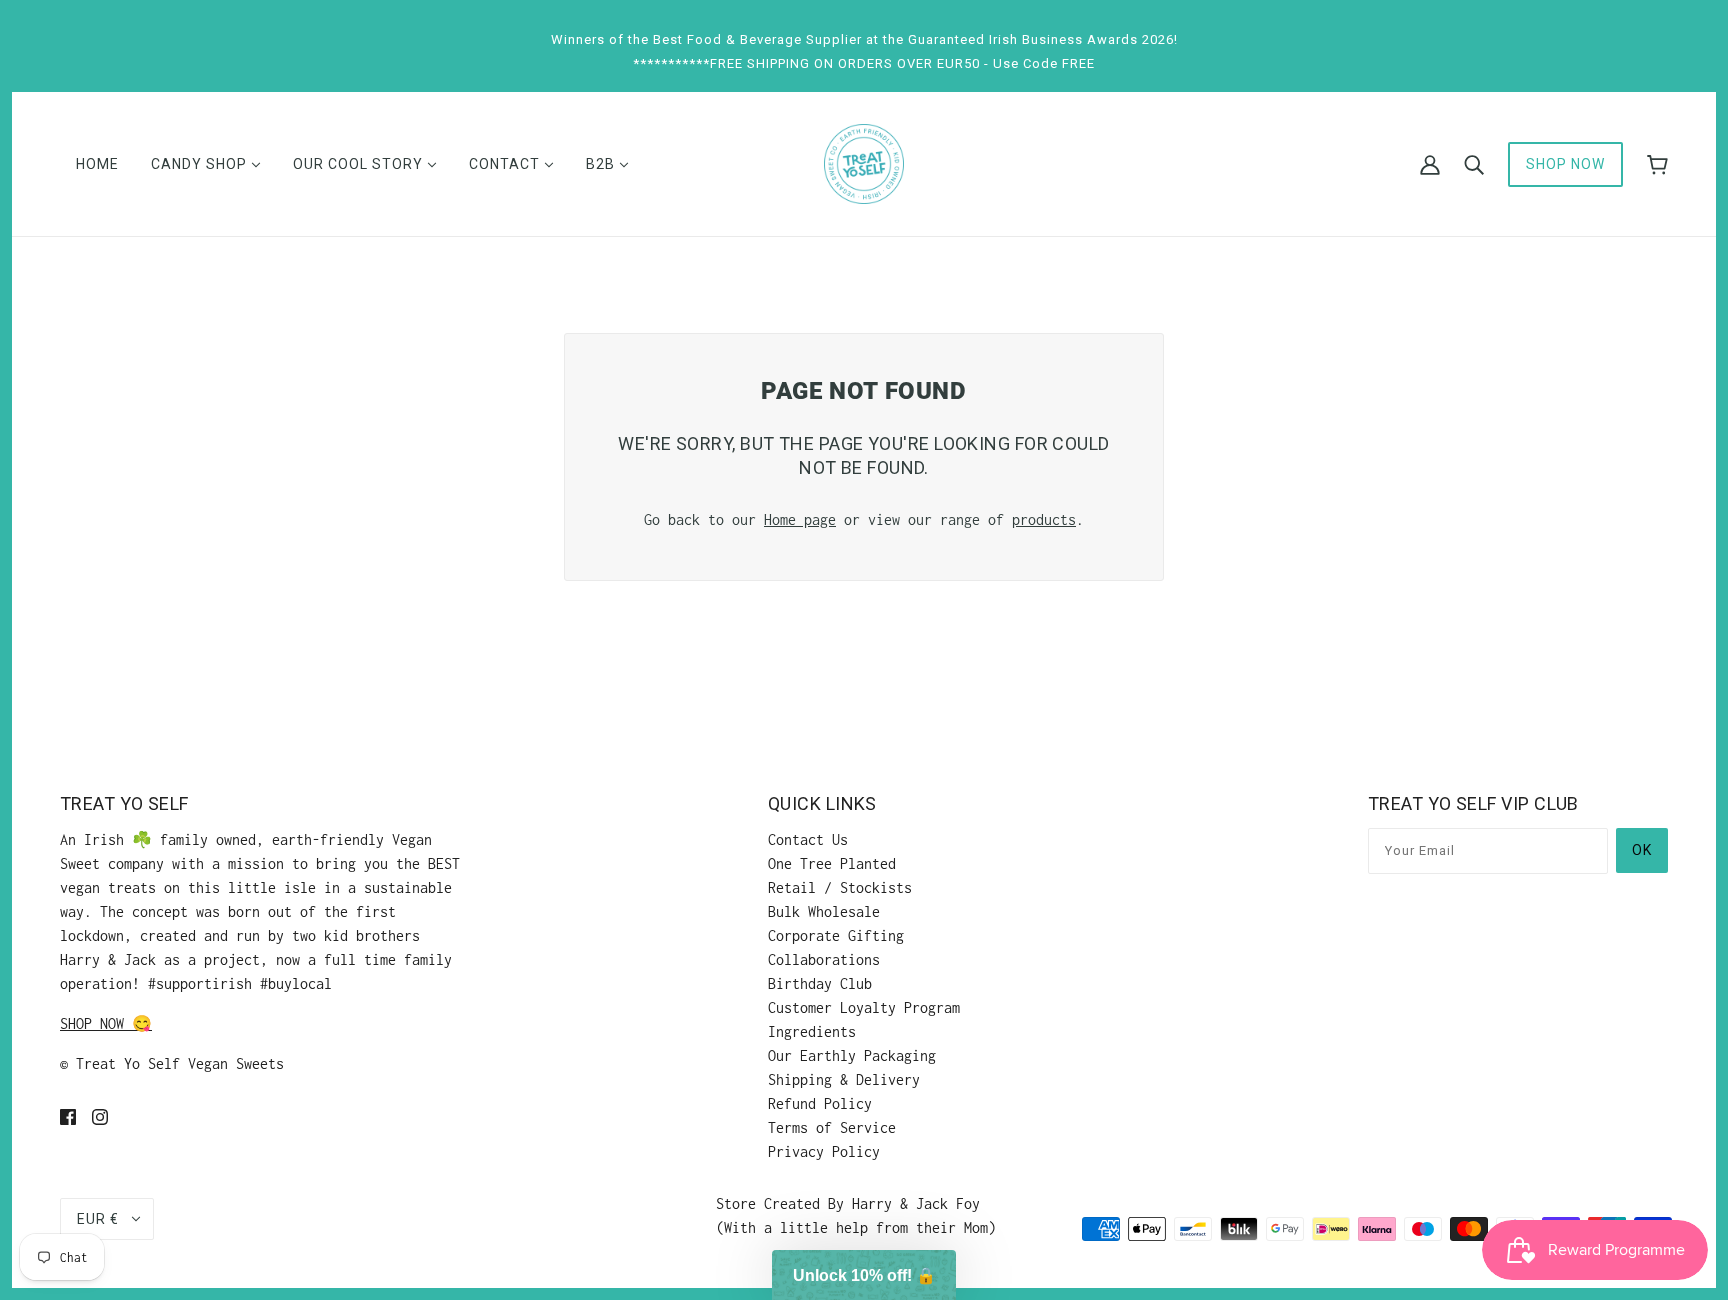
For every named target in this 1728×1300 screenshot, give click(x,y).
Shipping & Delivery (844, 1079)
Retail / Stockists (840, 887)
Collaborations (824, 959)
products (1044, 519)
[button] (864, 1275)
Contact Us (808, 839)
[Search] (1474, 164)
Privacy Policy (824, 1151)
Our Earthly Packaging (852, 1055)
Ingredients (812, 1031)
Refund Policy (820, 1103)
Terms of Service (832, 1127)
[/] (864, 162)
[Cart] (1657, 164)
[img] (68, 1116)
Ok (1642, 850)
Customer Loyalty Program (864, 1007)
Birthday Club (820, 983)
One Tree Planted (832, 863)
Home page (800, 519)
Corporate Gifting (836, 935)
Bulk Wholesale (824, 911)
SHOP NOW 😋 (106, 1023)
